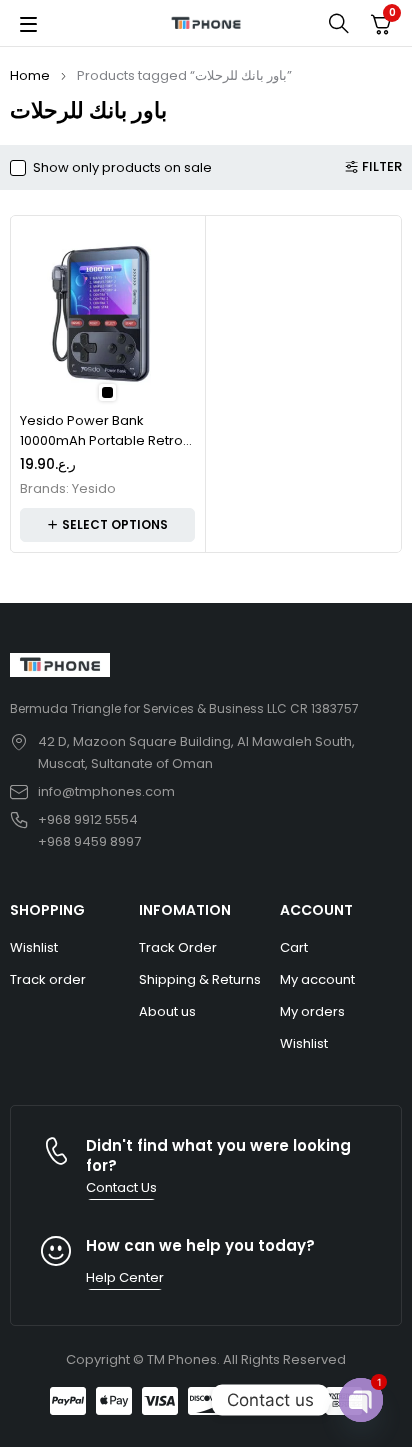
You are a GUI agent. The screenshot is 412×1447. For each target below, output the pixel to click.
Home (30, 75)
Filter (382, 167)
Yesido (94, 489)
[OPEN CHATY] (361, 1400)
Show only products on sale (122, 168)
